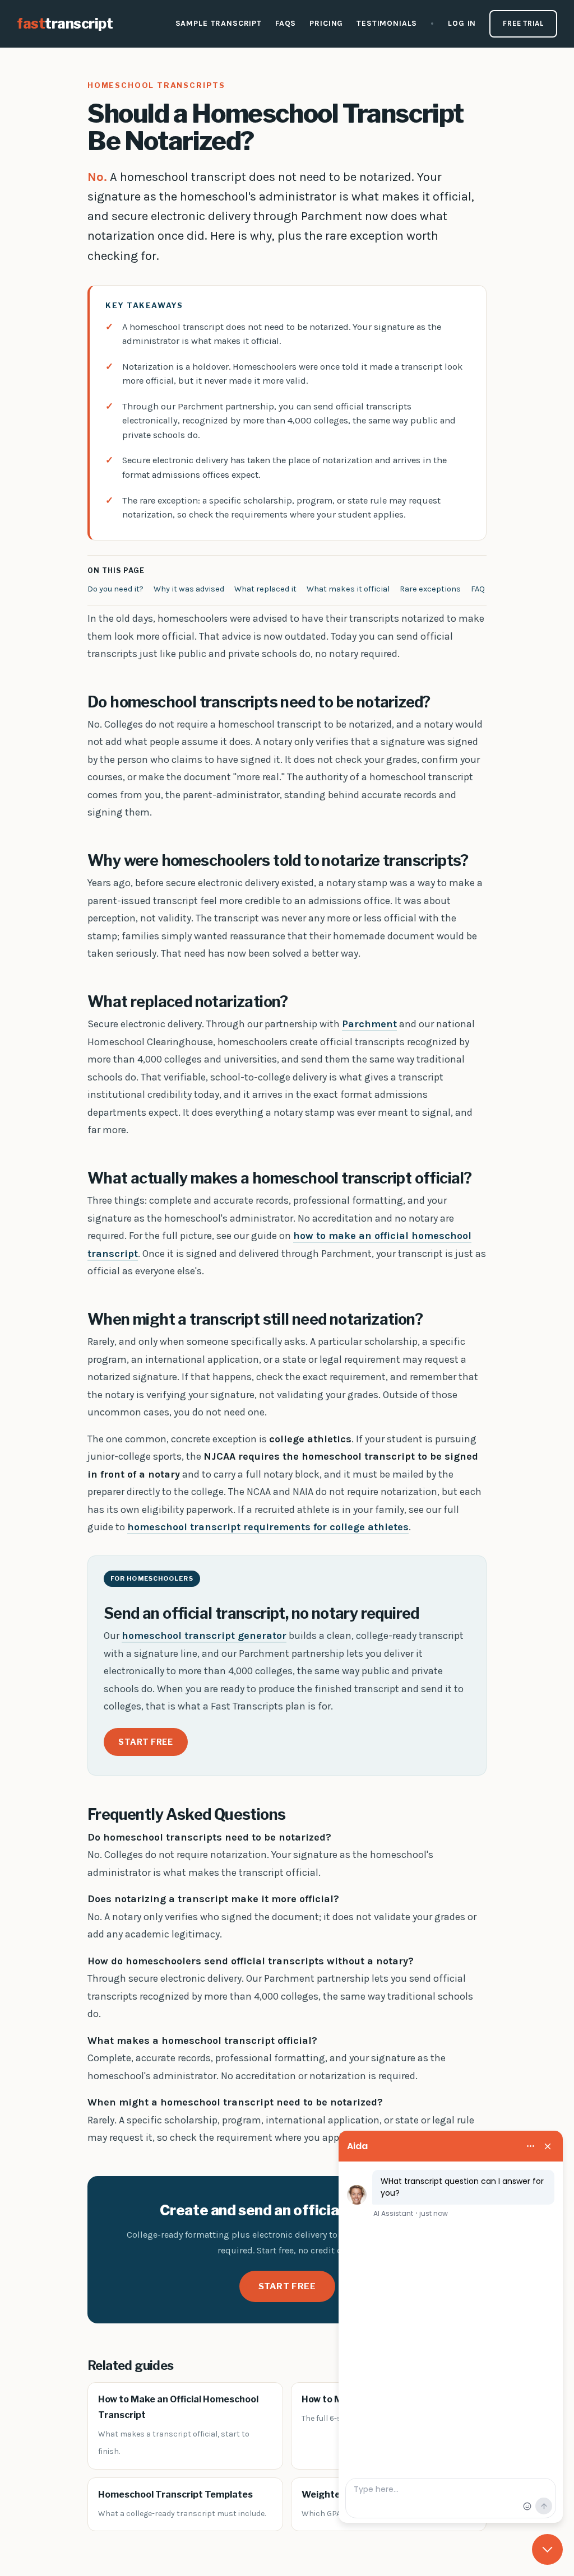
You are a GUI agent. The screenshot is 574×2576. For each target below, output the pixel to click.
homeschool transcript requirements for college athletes (268, 1527)
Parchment (369, 1024)
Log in (462, 23)
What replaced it (265, 589)
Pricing (326, 23)
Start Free (146, 1742)
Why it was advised (189, 589)
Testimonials (387, 23)
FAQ (478, 589)
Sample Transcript (219, 23)
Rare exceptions (430, 589)
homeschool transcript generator (204, 1636)
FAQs (286, 23)
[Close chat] (547, 2549)
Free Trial (523, 23)
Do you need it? (115, 589)
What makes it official (348, 589)
